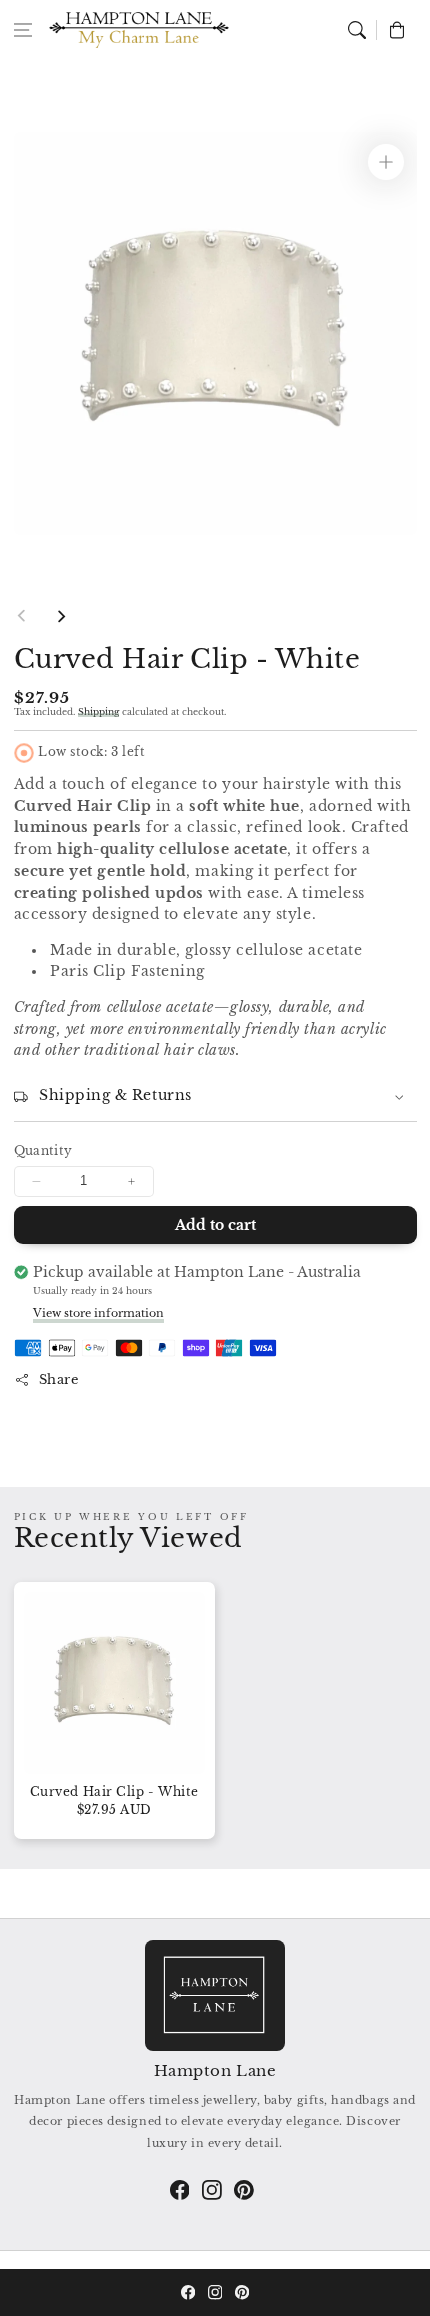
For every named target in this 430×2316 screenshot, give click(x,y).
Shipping (98, 711)
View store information (98, 1313)
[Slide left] (22, 616)
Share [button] (59, 1379)
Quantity (43, 1151)
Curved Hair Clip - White (114, 1791)
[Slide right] (61, 616)
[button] (23, 30)
